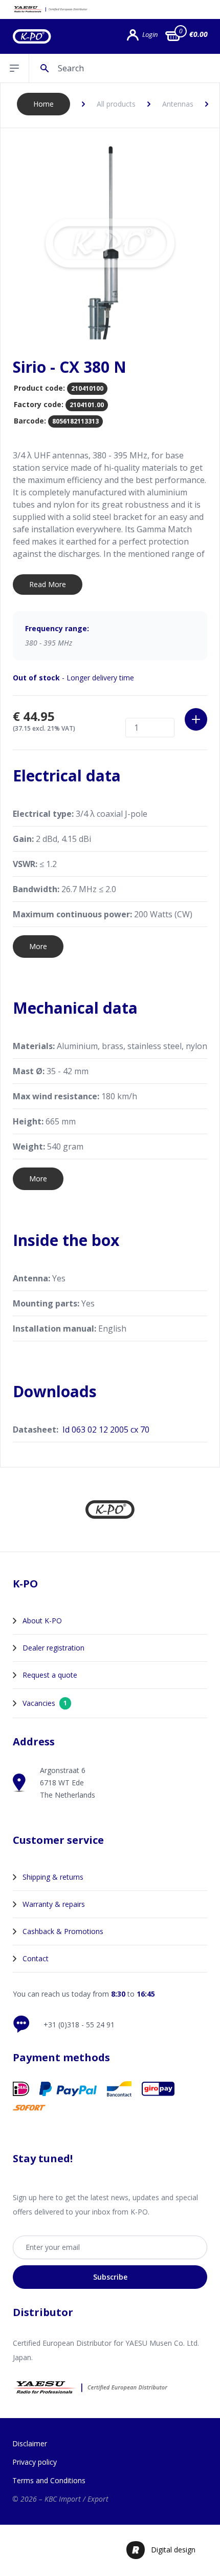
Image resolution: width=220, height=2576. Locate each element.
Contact (36, 1958)
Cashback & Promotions (63, 1931)
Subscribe (110, 2277)
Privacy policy (35, 2462)
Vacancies (45, 1703)
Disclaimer (30, 2443)
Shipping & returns (53, 1877)
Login (150, 35)
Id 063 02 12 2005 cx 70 (106, 1430)
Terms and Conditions (49, 2480)
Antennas (178, 104)
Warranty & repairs (54, 1904)
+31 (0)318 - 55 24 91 (79, 2025)
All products (116, 104)
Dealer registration (53, 1648)
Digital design (173, 2550)
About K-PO (42, 1621)
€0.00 (199, 34)
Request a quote (50, 1675)
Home (43, 104)
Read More (48, 584)
